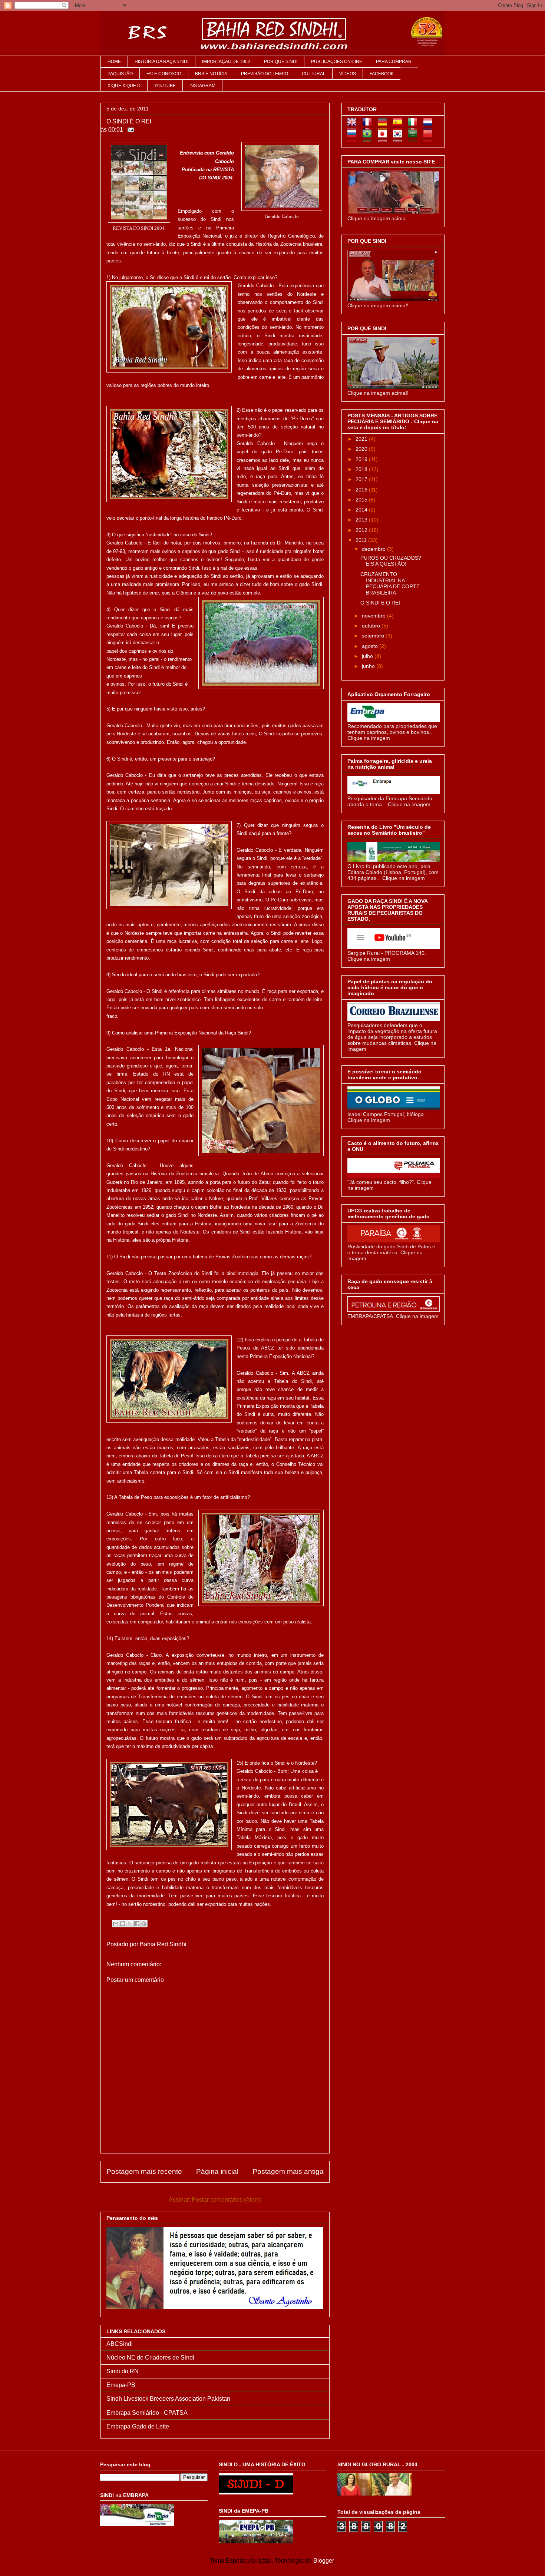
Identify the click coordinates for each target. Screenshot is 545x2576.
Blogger (323, 2561)
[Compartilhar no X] (130, 1924)
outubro (372, 626)
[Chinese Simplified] (430, 139)
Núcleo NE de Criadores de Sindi (150, 2358)
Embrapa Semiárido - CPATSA (147, 2413)
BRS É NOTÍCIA (211, 74)
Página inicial (217, 2171)
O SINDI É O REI (380, 603)
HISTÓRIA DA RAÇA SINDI (161, 62)
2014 (362, 510)
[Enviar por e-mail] (116, 1924)
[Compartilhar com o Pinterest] (144, 1924)
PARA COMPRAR (394, 62)
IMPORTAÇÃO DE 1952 (226, 62)
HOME (114, 62)
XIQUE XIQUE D (124, 86)
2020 (362, 449)
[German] (385, 127)
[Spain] (400, 127)
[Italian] (415, 127)
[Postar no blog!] (123, 1924)
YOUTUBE (165, 86)
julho (368, 656)
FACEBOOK (382, 74)
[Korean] (400, 139)
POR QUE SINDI (281, 62)
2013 (362, 520)
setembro (374, 636)
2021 (362, 439)
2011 (362, 540)
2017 (362, 479)
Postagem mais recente (144, 2171)
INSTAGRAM (202, 86)
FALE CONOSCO (164, 74)
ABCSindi (120, 2344)
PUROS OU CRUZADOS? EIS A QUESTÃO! (391, 561)
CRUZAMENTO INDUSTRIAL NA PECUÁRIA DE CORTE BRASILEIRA (390, 583)
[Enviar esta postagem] (129, 130)
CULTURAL (314, 74)
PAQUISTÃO (120, 74)
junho (369, 666)
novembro (374, 616)
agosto (371, 646)
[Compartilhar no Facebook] (137, 1924)
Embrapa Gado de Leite (138, 2426)
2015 (362, 500)
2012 (362, 530)
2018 (362, 469)
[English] (354, 127)
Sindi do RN (123, 2371)
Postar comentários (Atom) (227, 2200)
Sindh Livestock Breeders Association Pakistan (168, 2399)
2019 (362, 459)
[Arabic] (415, 139)
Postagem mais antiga (288, 2171)
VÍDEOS (348, 74)
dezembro (374, 549)
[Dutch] (430, 127)
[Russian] (354, 139)
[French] (369, 127)
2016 (362, 490)
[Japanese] (385, 139)
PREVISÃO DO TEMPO (265, 74)
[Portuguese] (369, 139)
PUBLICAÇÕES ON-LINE (337, 62)
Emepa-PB (121, 2385)
